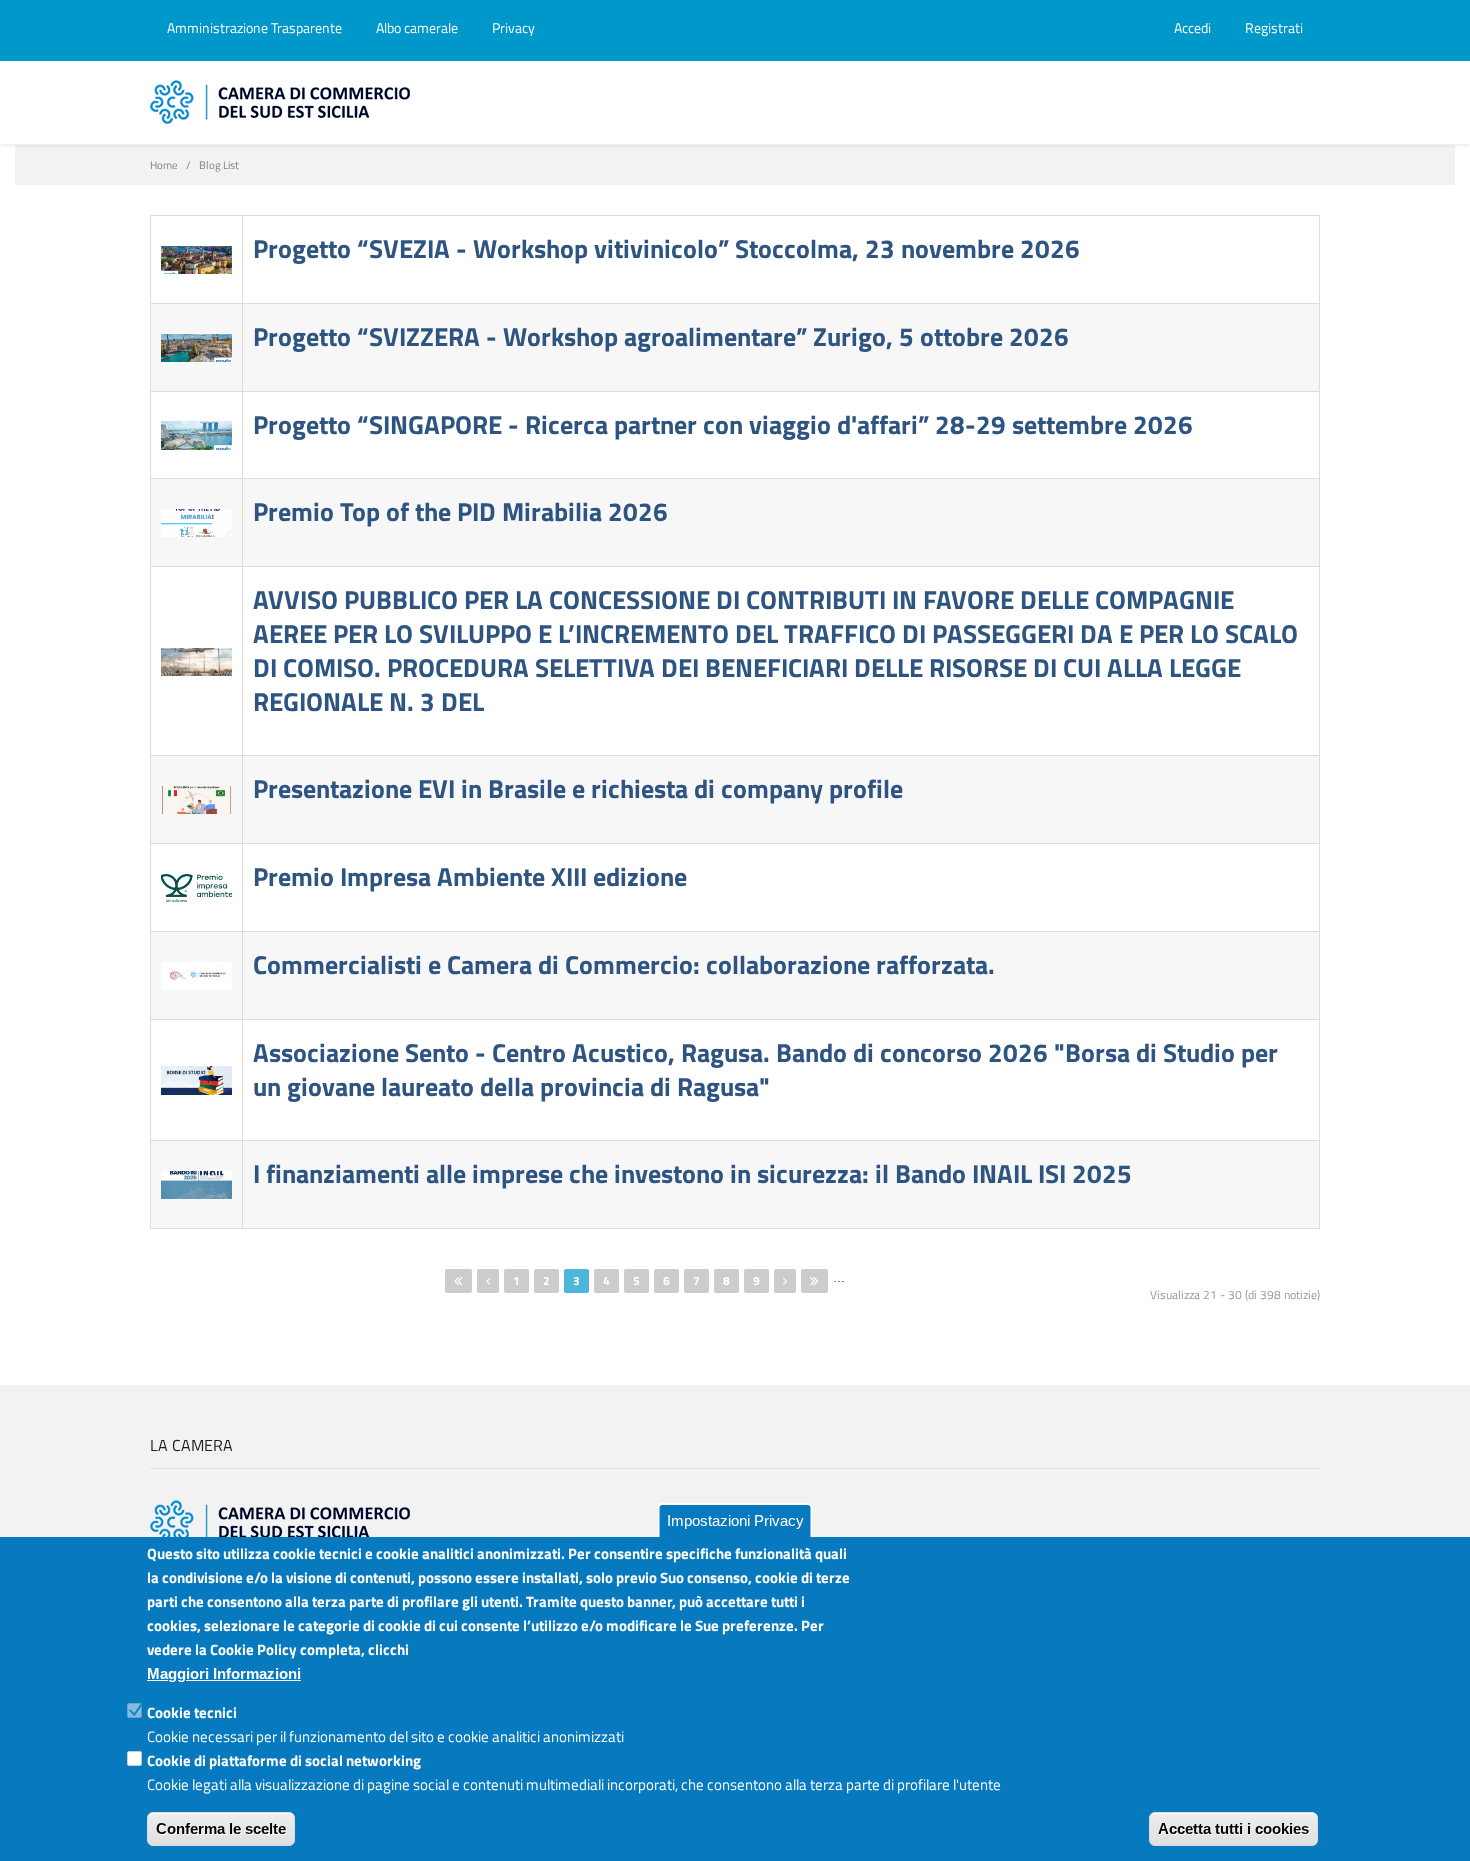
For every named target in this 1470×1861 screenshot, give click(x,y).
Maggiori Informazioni (224, 1673)
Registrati (1274, 27)
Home (164, 165)
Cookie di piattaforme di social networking (284, 1760)
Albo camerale (417, 27)
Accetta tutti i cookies (1233, 1828)
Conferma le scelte (221, 1828)
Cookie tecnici (192, 1712)
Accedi (1192, 27)
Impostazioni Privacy (735, 1520)
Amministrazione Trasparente (254, 27)
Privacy (513, 27)
